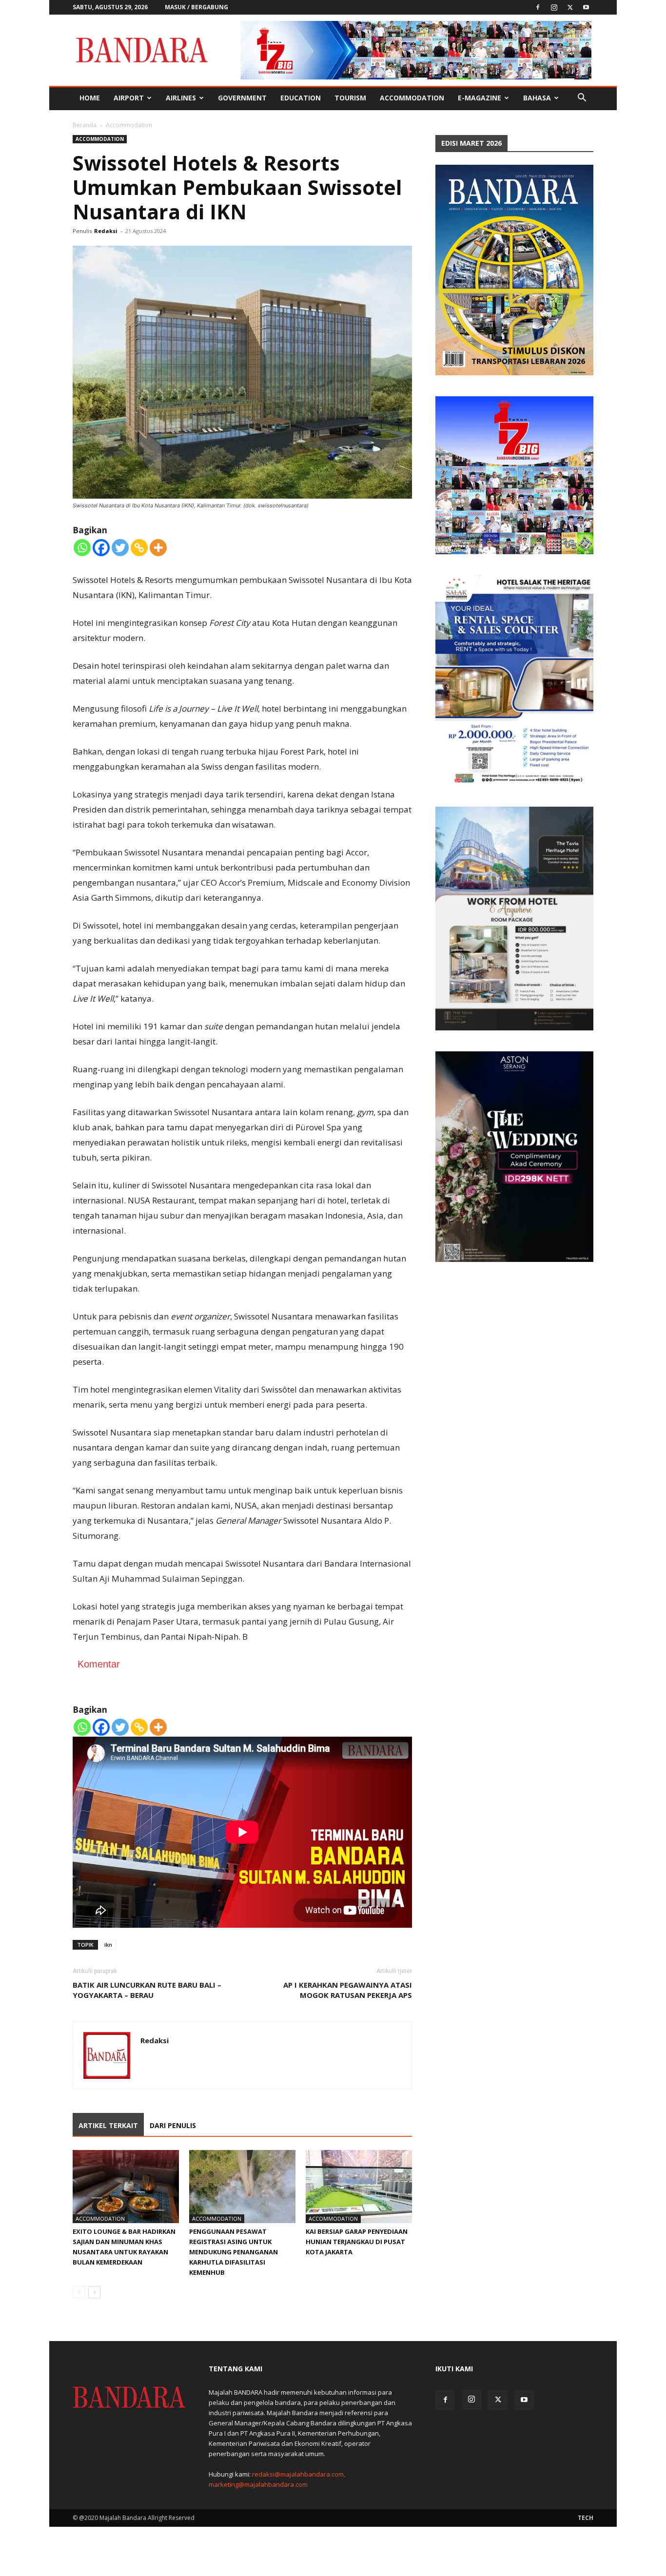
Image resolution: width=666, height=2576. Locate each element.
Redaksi (106, 231)
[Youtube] (586, 7)
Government (242, 98)
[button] (582, 99)
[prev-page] (79, 2292)
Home (90, 98)
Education (301, 98)
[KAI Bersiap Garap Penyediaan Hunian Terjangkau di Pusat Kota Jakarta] (359, 2187)
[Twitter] (570, 7)
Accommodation (412, 98)
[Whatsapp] (82, 548)
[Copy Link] (139, 548)
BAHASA (537, 98)
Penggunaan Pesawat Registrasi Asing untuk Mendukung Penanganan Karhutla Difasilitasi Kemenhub (234, 2252)
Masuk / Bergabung (196, 7)
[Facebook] (538, 7)
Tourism (350, 98)
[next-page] (94, 2292)
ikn (108, 1945)
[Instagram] (554, 7)
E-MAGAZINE (480, 98)
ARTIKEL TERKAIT (108, 2125)
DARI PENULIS (173, 2125)
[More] (158, 548)
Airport (129, 98)
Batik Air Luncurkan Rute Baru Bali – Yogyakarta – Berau (147, 1990)
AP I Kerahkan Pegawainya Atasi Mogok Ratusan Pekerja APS (348, 1990)
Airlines (181, 98)
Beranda (85, 125)
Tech (586, 2518)
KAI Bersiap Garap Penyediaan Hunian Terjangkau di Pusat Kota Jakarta (357, 2242)
